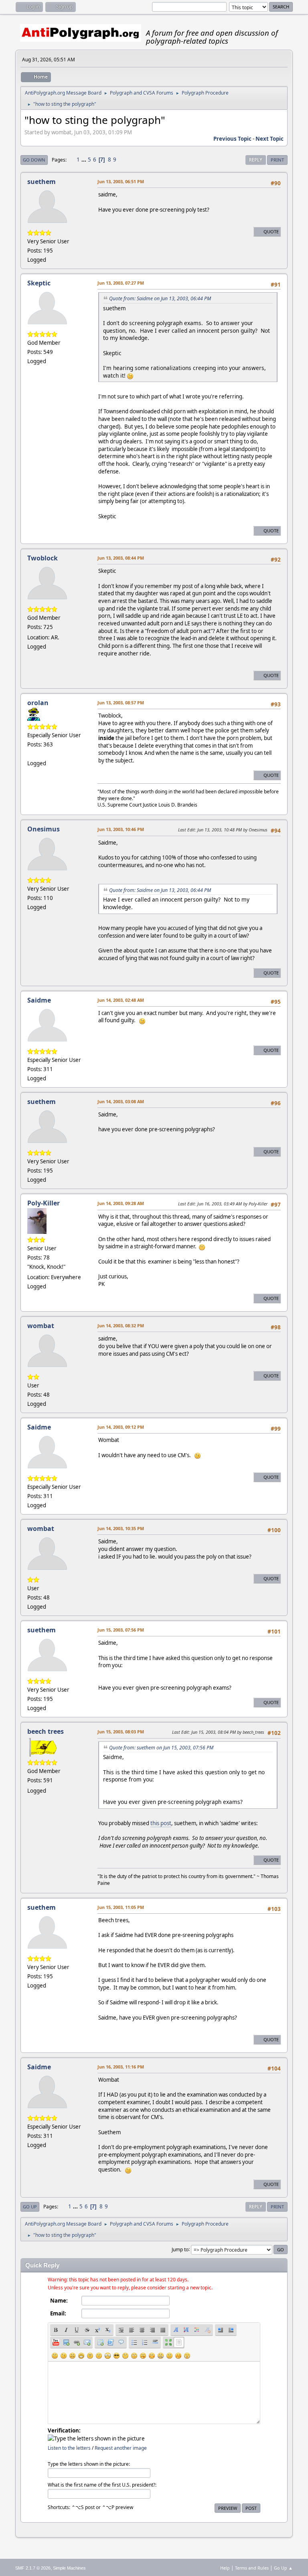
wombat (41, 1326)
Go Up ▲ (283, 2568)
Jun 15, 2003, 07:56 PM (121, 1630)
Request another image (121, 2448)
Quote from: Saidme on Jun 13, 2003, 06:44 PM (160, 298)
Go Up (30, 2207)
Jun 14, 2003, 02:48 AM (121, 1000)
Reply (256, 160)
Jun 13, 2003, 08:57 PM (121, 703)
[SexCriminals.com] (30, 754)
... (84, 160)
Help (225, 2568)
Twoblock (43, 558)
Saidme (39, 1000)
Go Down (34, 160)
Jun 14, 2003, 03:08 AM (121, 1101)
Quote (271, 232)
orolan (38, 703)
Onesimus (44, 829)
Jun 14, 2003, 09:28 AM (121, 1203)
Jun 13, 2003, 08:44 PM (121, 558)
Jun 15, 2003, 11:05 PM (121, 1907)
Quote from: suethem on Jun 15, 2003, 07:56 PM (161, 1748)
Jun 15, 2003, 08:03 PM (121, 1732)
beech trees (46, 1731)
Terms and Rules (252, 2568)
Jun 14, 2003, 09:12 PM (121, 1427)
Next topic (269, 139)
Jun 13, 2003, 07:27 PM (121, 283)
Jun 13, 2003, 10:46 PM (121, 829)
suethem (42, 182)
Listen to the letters (69, 2448)
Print (277, 160)
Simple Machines (69, 2568)
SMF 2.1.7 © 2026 (33, 2568)
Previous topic (232, 139)
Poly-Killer (44, 1203)
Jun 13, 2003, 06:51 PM (121, 181)
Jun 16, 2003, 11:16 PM (121, 2067)
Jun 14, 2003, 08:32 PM (121, 1325)
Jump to (180, 2249)
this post (161, 1823)
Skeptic (39, 283)
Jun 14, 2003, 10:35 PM (121, 1528)
